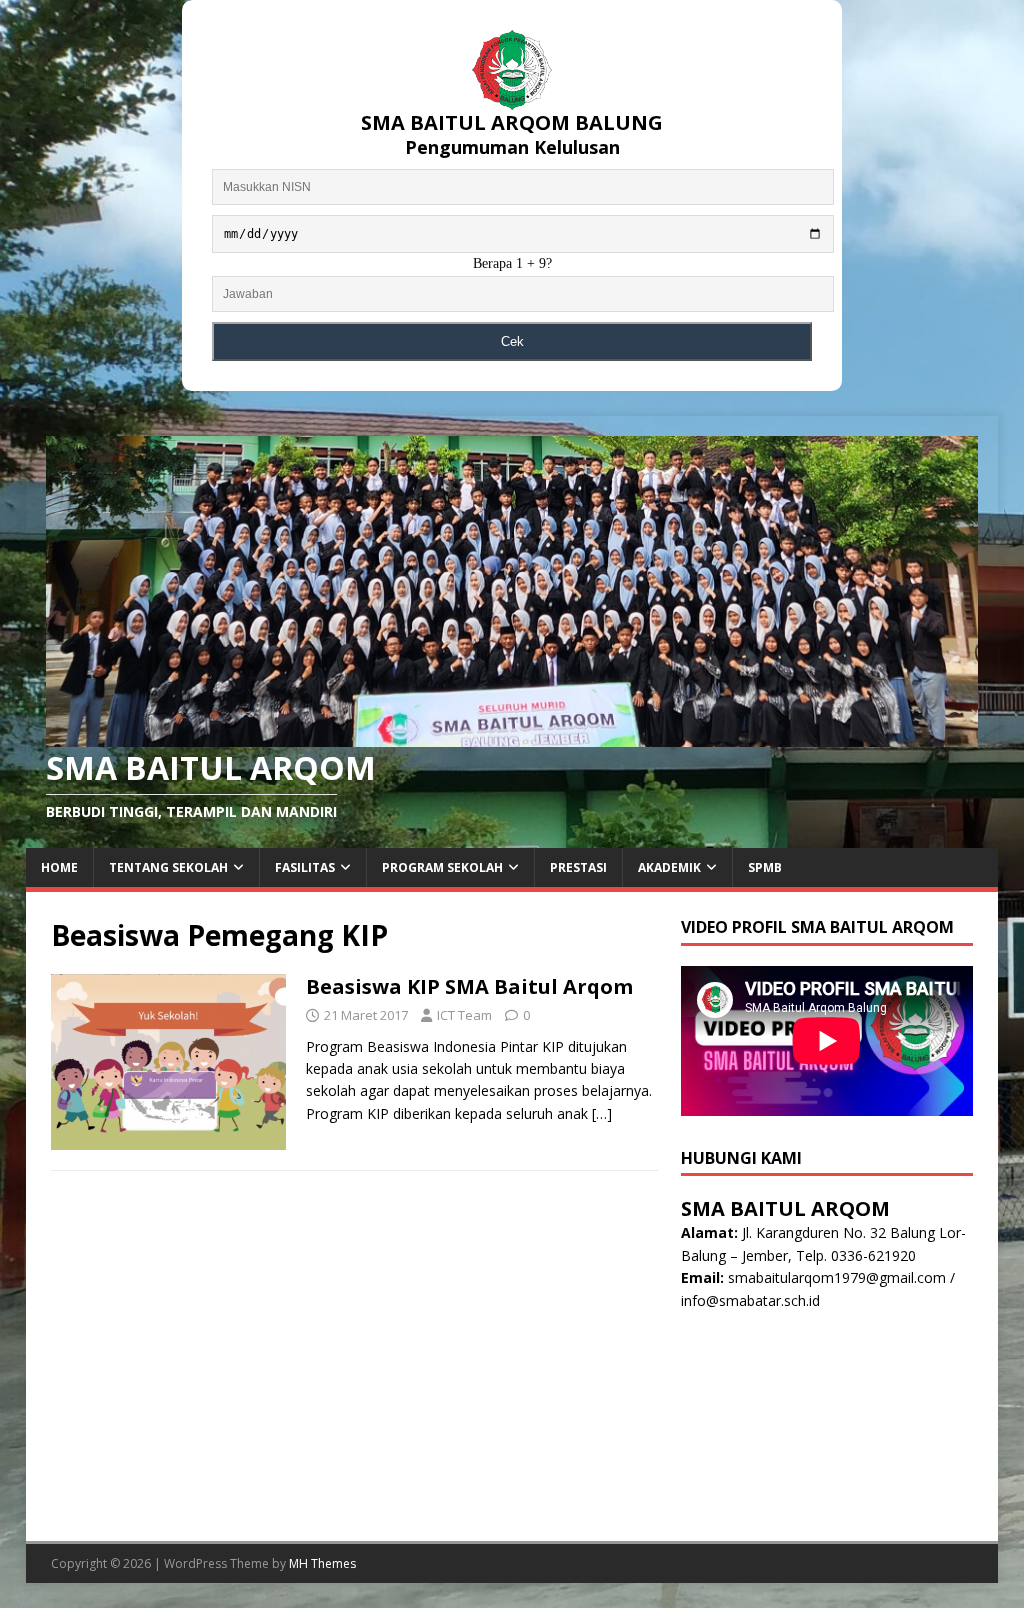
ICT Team (464, 1015)
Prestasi (578, 867)
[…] (602, 1113)
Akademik (669, 867)
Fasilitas (305, 867)
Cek (512, 341)
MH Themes (322, 1563)
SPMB (765, 867)
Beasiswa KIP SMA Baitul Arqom (469, 986)
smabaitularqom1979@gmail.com (837, 1277)
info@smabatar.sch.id (750, 1300)
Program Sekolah (442, 867)
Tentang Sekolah (168, 867)
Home (59, 867)
